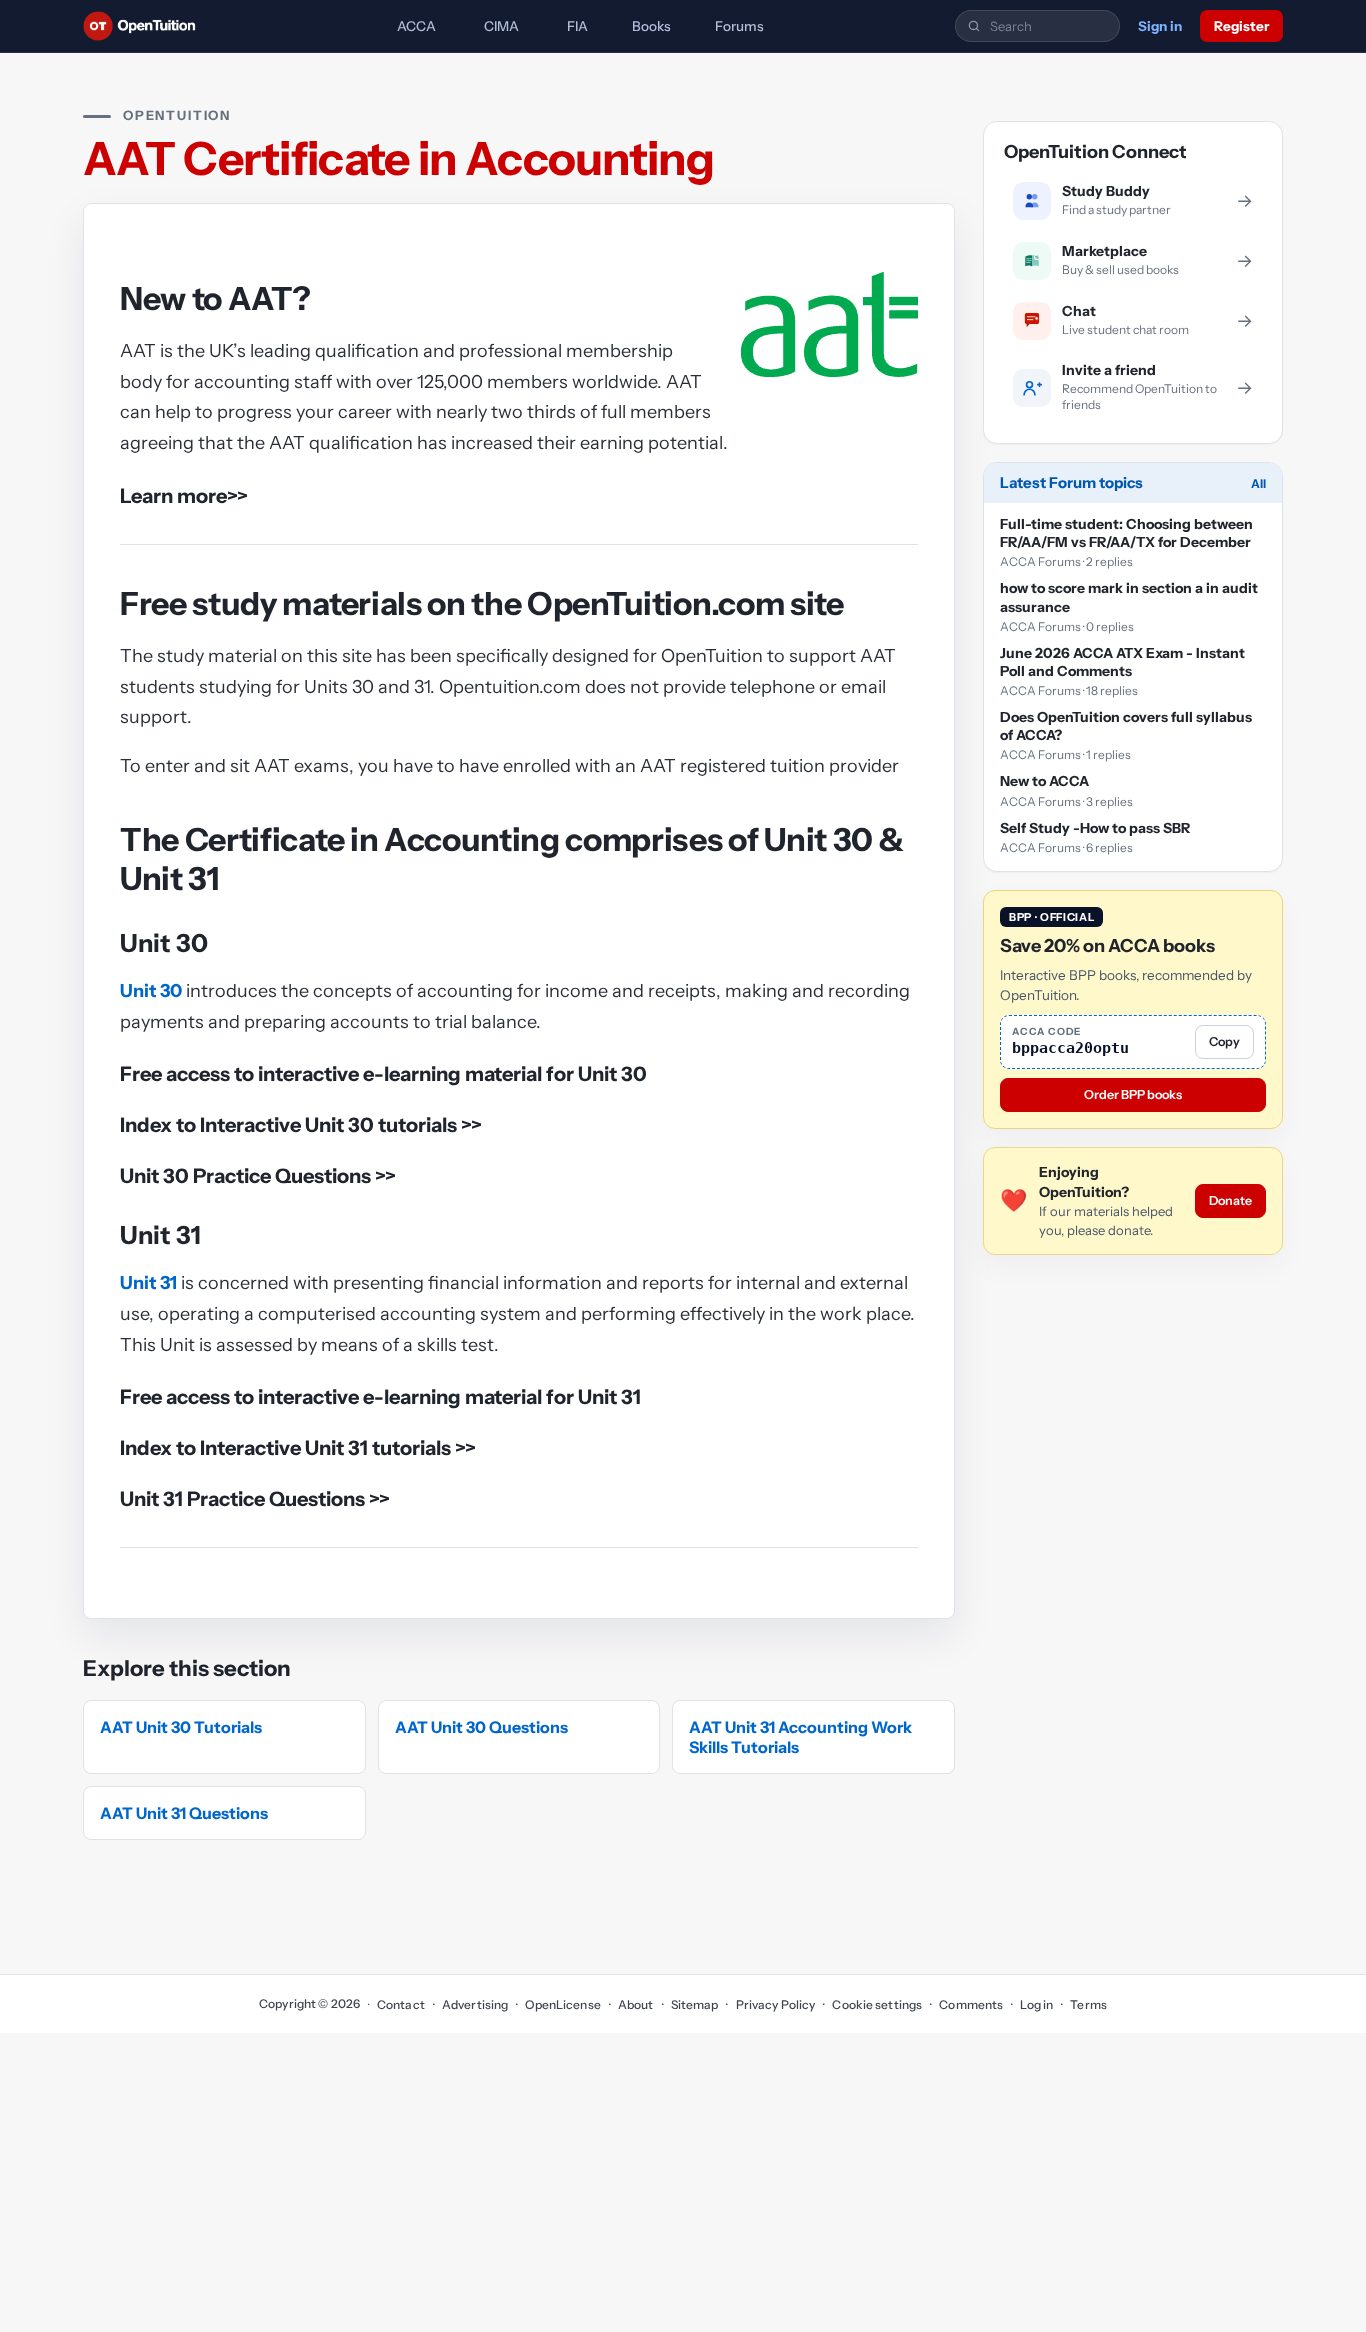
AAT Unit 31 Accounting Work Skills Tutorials (800, 1737)
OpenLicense (562, 2004)
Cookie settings (877, 2004)
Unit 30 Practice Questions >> (258, 1176)
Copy (1224, 1041)
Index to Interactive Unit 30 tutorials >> (301, 1125)
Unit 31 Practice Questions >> (255, 1499)
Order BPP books (1133, 1094)
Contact (401, 2004)
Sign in (1160, 26)
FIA (577, 26)
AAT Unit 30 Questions (481, 1727)
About (636, 2004)
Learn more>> (184, 496)
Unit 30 (151, 991)
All (1258, 483)
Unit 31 (148, 1283)
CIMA (501, 26)
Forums (739, 26)
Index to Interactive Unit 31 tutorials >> (298, 1448)
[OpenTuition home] (144, 26)
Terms (1088, 2004)
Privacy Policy (775, 2004)
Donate (1230, 1200)
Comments (971, 2004)
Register (1241, 26)
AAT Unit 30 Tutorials (181, 1727)
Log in (1036, 2004)
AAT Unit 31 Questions (184, 1813)
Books (651, 26)
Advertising (475, 2004)
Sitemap (695, 2004)
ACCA (416, 26)
